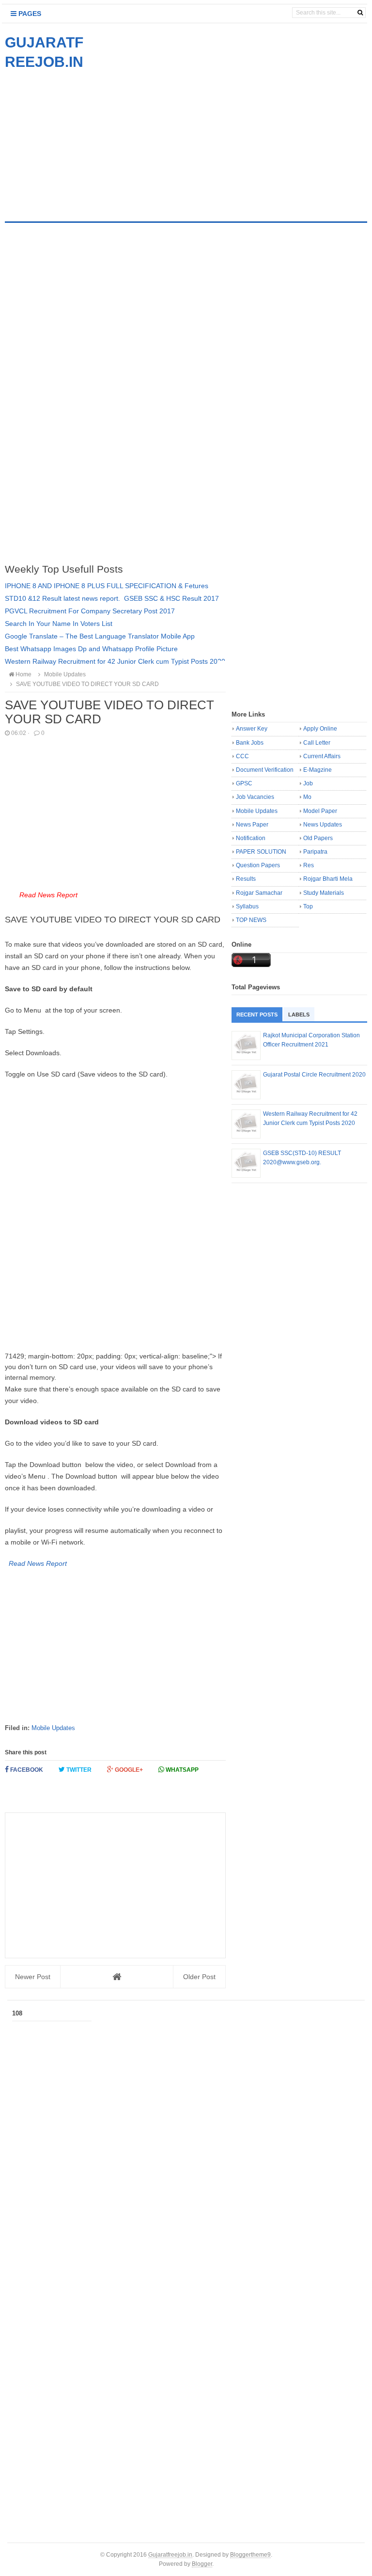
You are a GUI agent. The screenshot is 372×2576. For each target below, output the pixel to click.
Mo (307, 797)
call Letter (317, 743)
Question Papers (258, 865)
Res (309, 865)
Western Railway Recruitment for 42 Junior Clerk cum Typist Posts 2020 (115, 661)
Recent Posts (257, 1015)
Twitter (78, 1770)
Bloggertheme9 (250, 2554)
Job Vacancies (255, 797)
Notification (251, 838)
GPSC (244, 783)
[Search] (360, 13)
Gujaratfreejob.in (170, 2554)
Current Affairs (322, 756)
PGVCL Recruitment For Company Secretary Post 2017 (90, 611)
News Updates (323, 825)
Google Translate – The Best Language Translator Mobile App (100, 636)
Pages (29, 14)
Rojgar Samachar (259, 893)
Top (308, 906)
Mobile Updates (53, 1728)
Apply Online (320, 729)
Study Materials (324, 893)
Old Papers (318, 838)
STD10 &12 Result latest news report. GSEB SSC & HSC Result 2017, (113, 598)
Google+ (128, 1770)
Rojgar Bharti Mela (328, 879)
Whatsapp (181, 1770)
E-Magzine (318, 770)
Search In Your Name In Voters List (59, 624)
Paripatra (315, 852)
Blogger (202, 2564)
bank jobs (250, 743)
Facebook (26, 1770)
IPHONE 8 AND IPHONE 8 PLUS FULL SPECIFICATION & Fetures (107, 586)
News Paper (252, 825)
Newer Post (33, 1977)
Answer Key (252, 729)
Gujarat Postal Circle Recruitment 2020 (314, 1075)
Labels (299, 1015)
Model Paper (320, 811)
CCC (242, 756)
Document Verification (265, 770)
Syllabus (247, 906)
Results (246, 879)
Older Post (199, 1977)
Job (308, 783)
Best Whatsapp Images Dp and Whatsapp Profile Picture (91, 649)
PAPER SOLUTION (261, 852)
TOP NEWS (251, 920)
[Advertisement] (86, 140)
